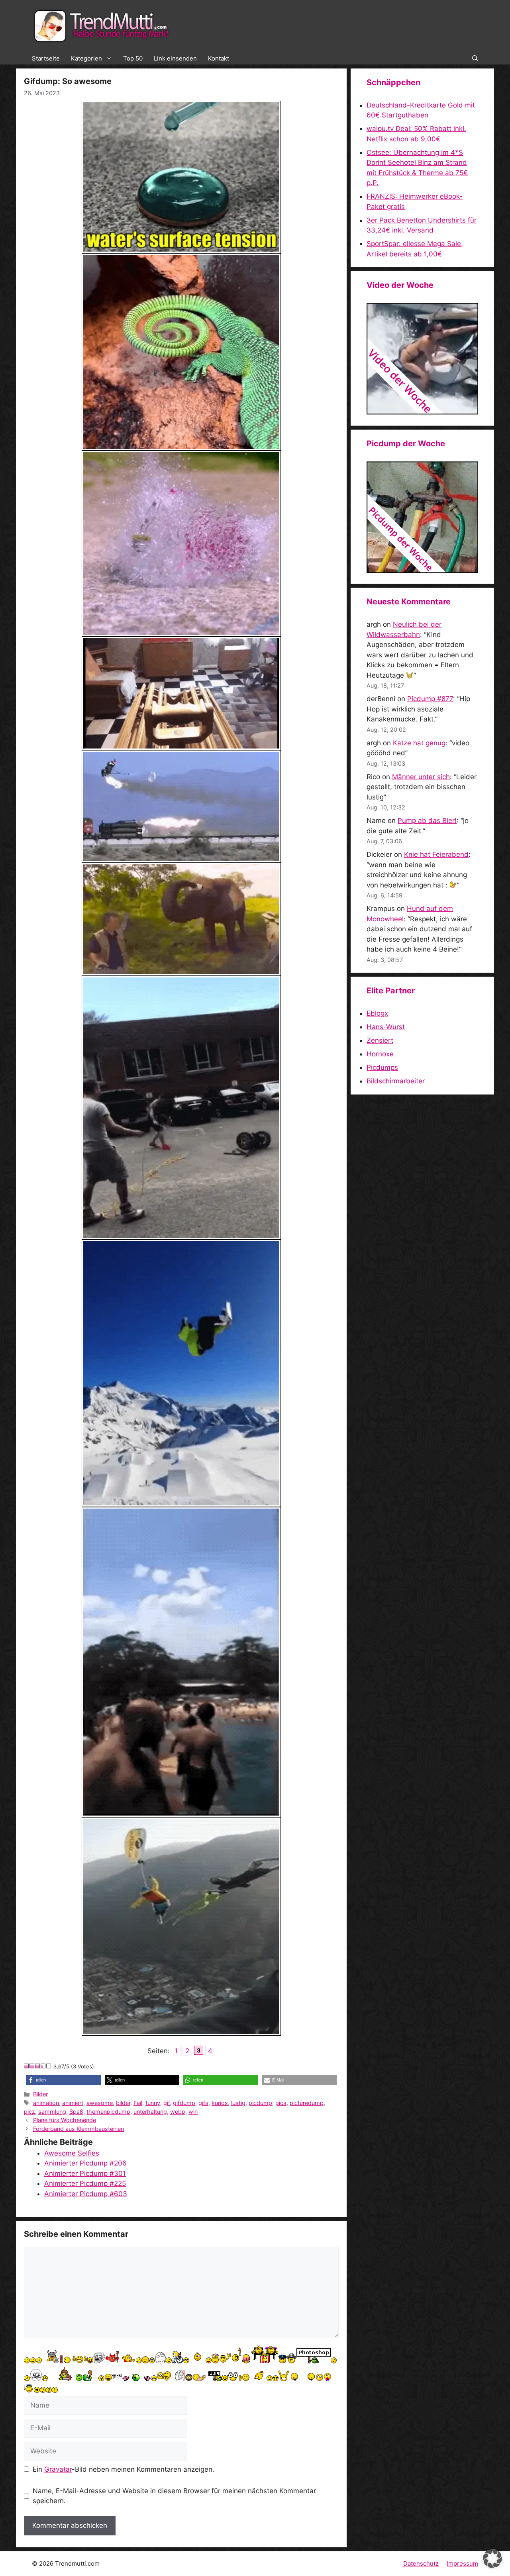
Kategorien (86, 58)
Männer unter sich (421, 777)
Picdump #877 (430, 699)
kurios (220, 2103)
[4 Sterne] (43, 2066)
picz (29, 2112)
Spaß (76, 2112)
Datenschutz (421, 2563)
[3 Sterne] (38, 2066)
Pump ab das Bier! (427, 821)
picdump (260, 2103)
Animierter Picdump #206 (85, 2163)
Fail (138, 2103)
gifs (203, 2103)
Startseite (46, 58)
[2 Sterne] (32, 2066)
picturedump (307, 2103)
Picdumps (382, 1067)
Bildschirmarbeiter (396, 1081)
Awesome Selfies (72, 2153)
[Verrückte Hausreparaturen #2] (422, 571)
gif (167, 2103)
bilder (123, 2103)
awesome (100, 2103)
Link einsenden (175, 58)
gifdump (184, 2103)
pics (281, 2103)
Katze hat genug (419, 743)
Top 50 (133, 58)
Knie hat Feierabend (436, 854)
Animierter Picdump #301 (85, 2173)
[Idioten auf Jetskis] (422, 412)
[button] (475, 59)
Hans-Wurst (386, 1027)
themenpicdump (108, 2112)
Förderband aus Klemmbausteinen (78, 2129)
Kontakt (219, 58)
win (193, 2112)
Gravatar (58, 2469)
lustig (238, 2103)
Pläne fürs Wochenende (65, 2120)
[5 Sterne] (49, 2066)
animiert (73, 2103)
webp (178, 2112)
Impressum (462, 2563)
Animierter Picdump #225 (85, 2183)
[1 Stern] (27, 2066)
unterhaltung (150, 2112)
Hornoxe (380, 1054)
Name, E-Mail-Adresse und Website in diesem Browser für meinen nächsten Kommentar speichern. (174, 2496)
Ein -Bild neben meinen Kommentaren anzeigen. (124, 2469)
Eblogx (377, 1013)
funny (153, 2103)
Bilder (40, 2094)
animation (46, 2103)
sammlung (52, 2112)
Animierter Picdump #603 (86, 2194)
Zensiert (380, 1040)
